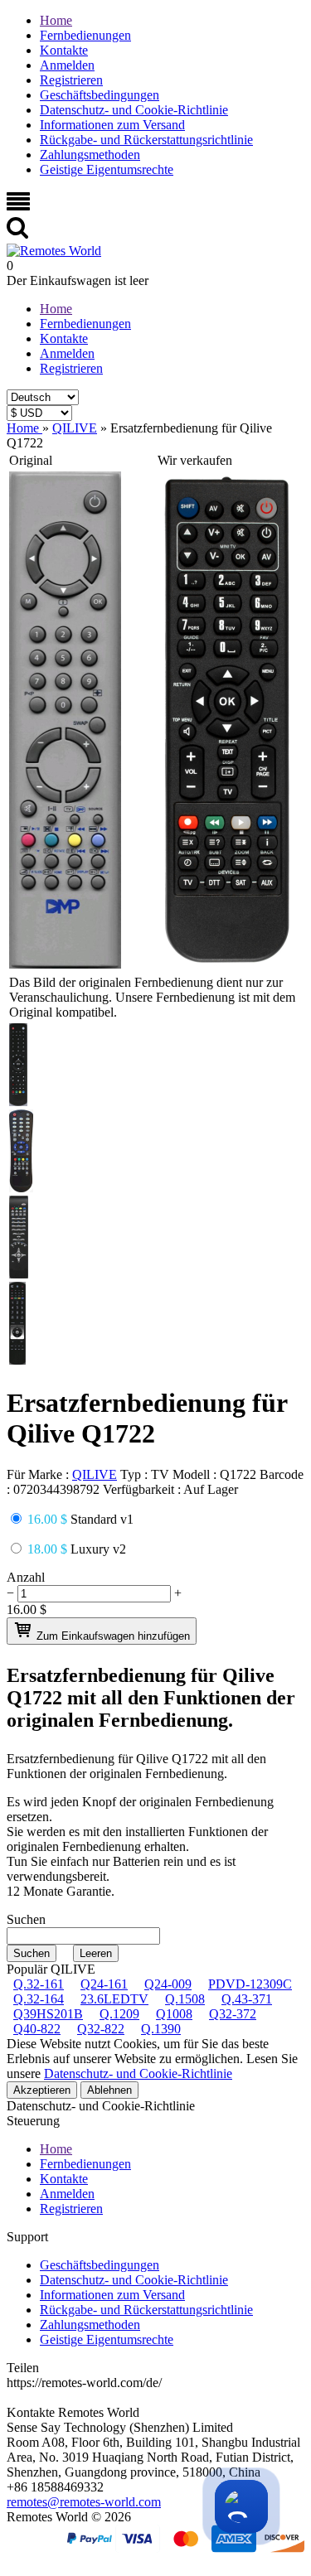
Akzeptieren (42, 2090)
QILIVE (95, 1474)
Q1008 (174, 2014)
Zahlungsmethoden (90, 155)
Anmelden (67, 65)
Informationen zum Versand (112, 125)
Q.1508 (185, 1999)
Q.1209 (119, 2014)
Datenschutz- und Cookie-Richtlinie (134, 110)
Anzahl (26, 1577)
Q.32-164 (39, 1999)
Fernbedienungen (85, 35)
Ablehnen (109, 2090)
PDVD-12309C (250, 1984)
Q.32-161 (39, 1984)
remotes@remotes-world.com (84, 2502)
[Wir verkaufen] (227, 964)
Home (56, 20)
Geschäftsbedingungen (100, 95)
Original (31, 460)
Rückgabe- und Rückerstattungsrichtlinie (146, 140)
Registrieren (71, 80)
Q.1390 (161, 2029)
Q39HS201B (48, 2014)
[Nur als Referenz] (65, 964)
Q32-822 (101, 2029)
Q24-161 (104, 1984)
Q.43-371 (247, 1999)
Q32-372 (233, 2014)
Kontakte (64, 50)
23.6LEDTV (114, 1999)
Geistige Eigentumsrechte (107, 169)
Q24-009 (168, 1984)
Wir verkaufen (195, 460)
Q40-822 (37, 2029)
